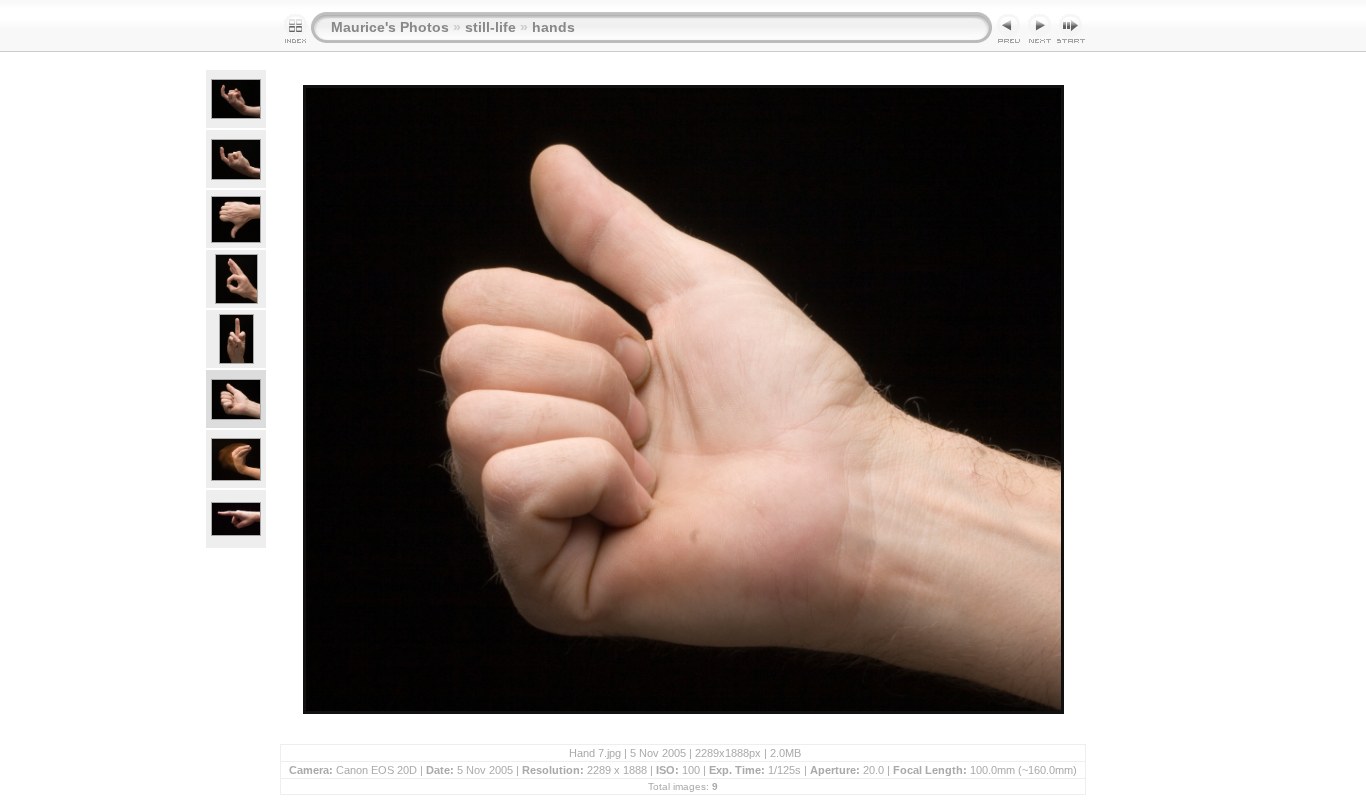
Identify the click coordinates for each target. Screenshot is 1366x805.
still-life (490, 27)
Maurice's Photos (390, 27)
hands (553, 27)
